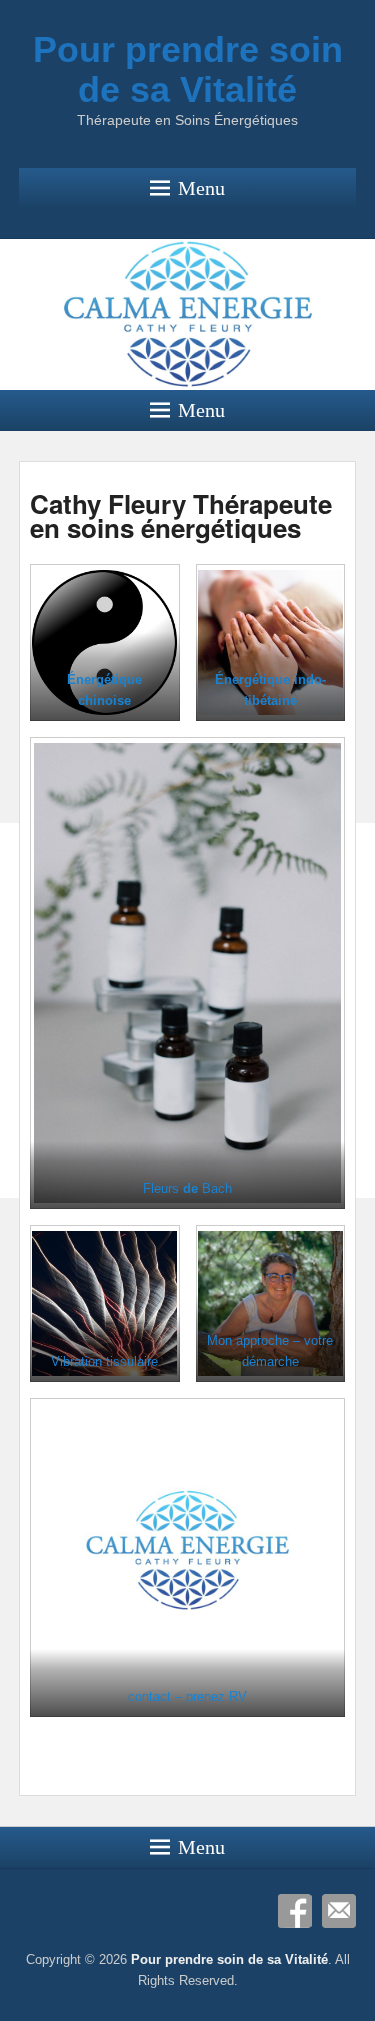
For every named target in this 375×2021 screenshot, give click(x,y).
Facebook (295, 1911)
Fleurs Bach (187, 1188)
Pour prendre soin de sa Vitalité (188, 69)
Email (339, 1911)
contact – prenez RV (187, 1696)
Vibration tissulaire (104, 1361)
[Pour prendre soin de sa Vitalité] (187, 314)
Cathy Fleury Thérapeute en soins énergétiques (181, 515)
